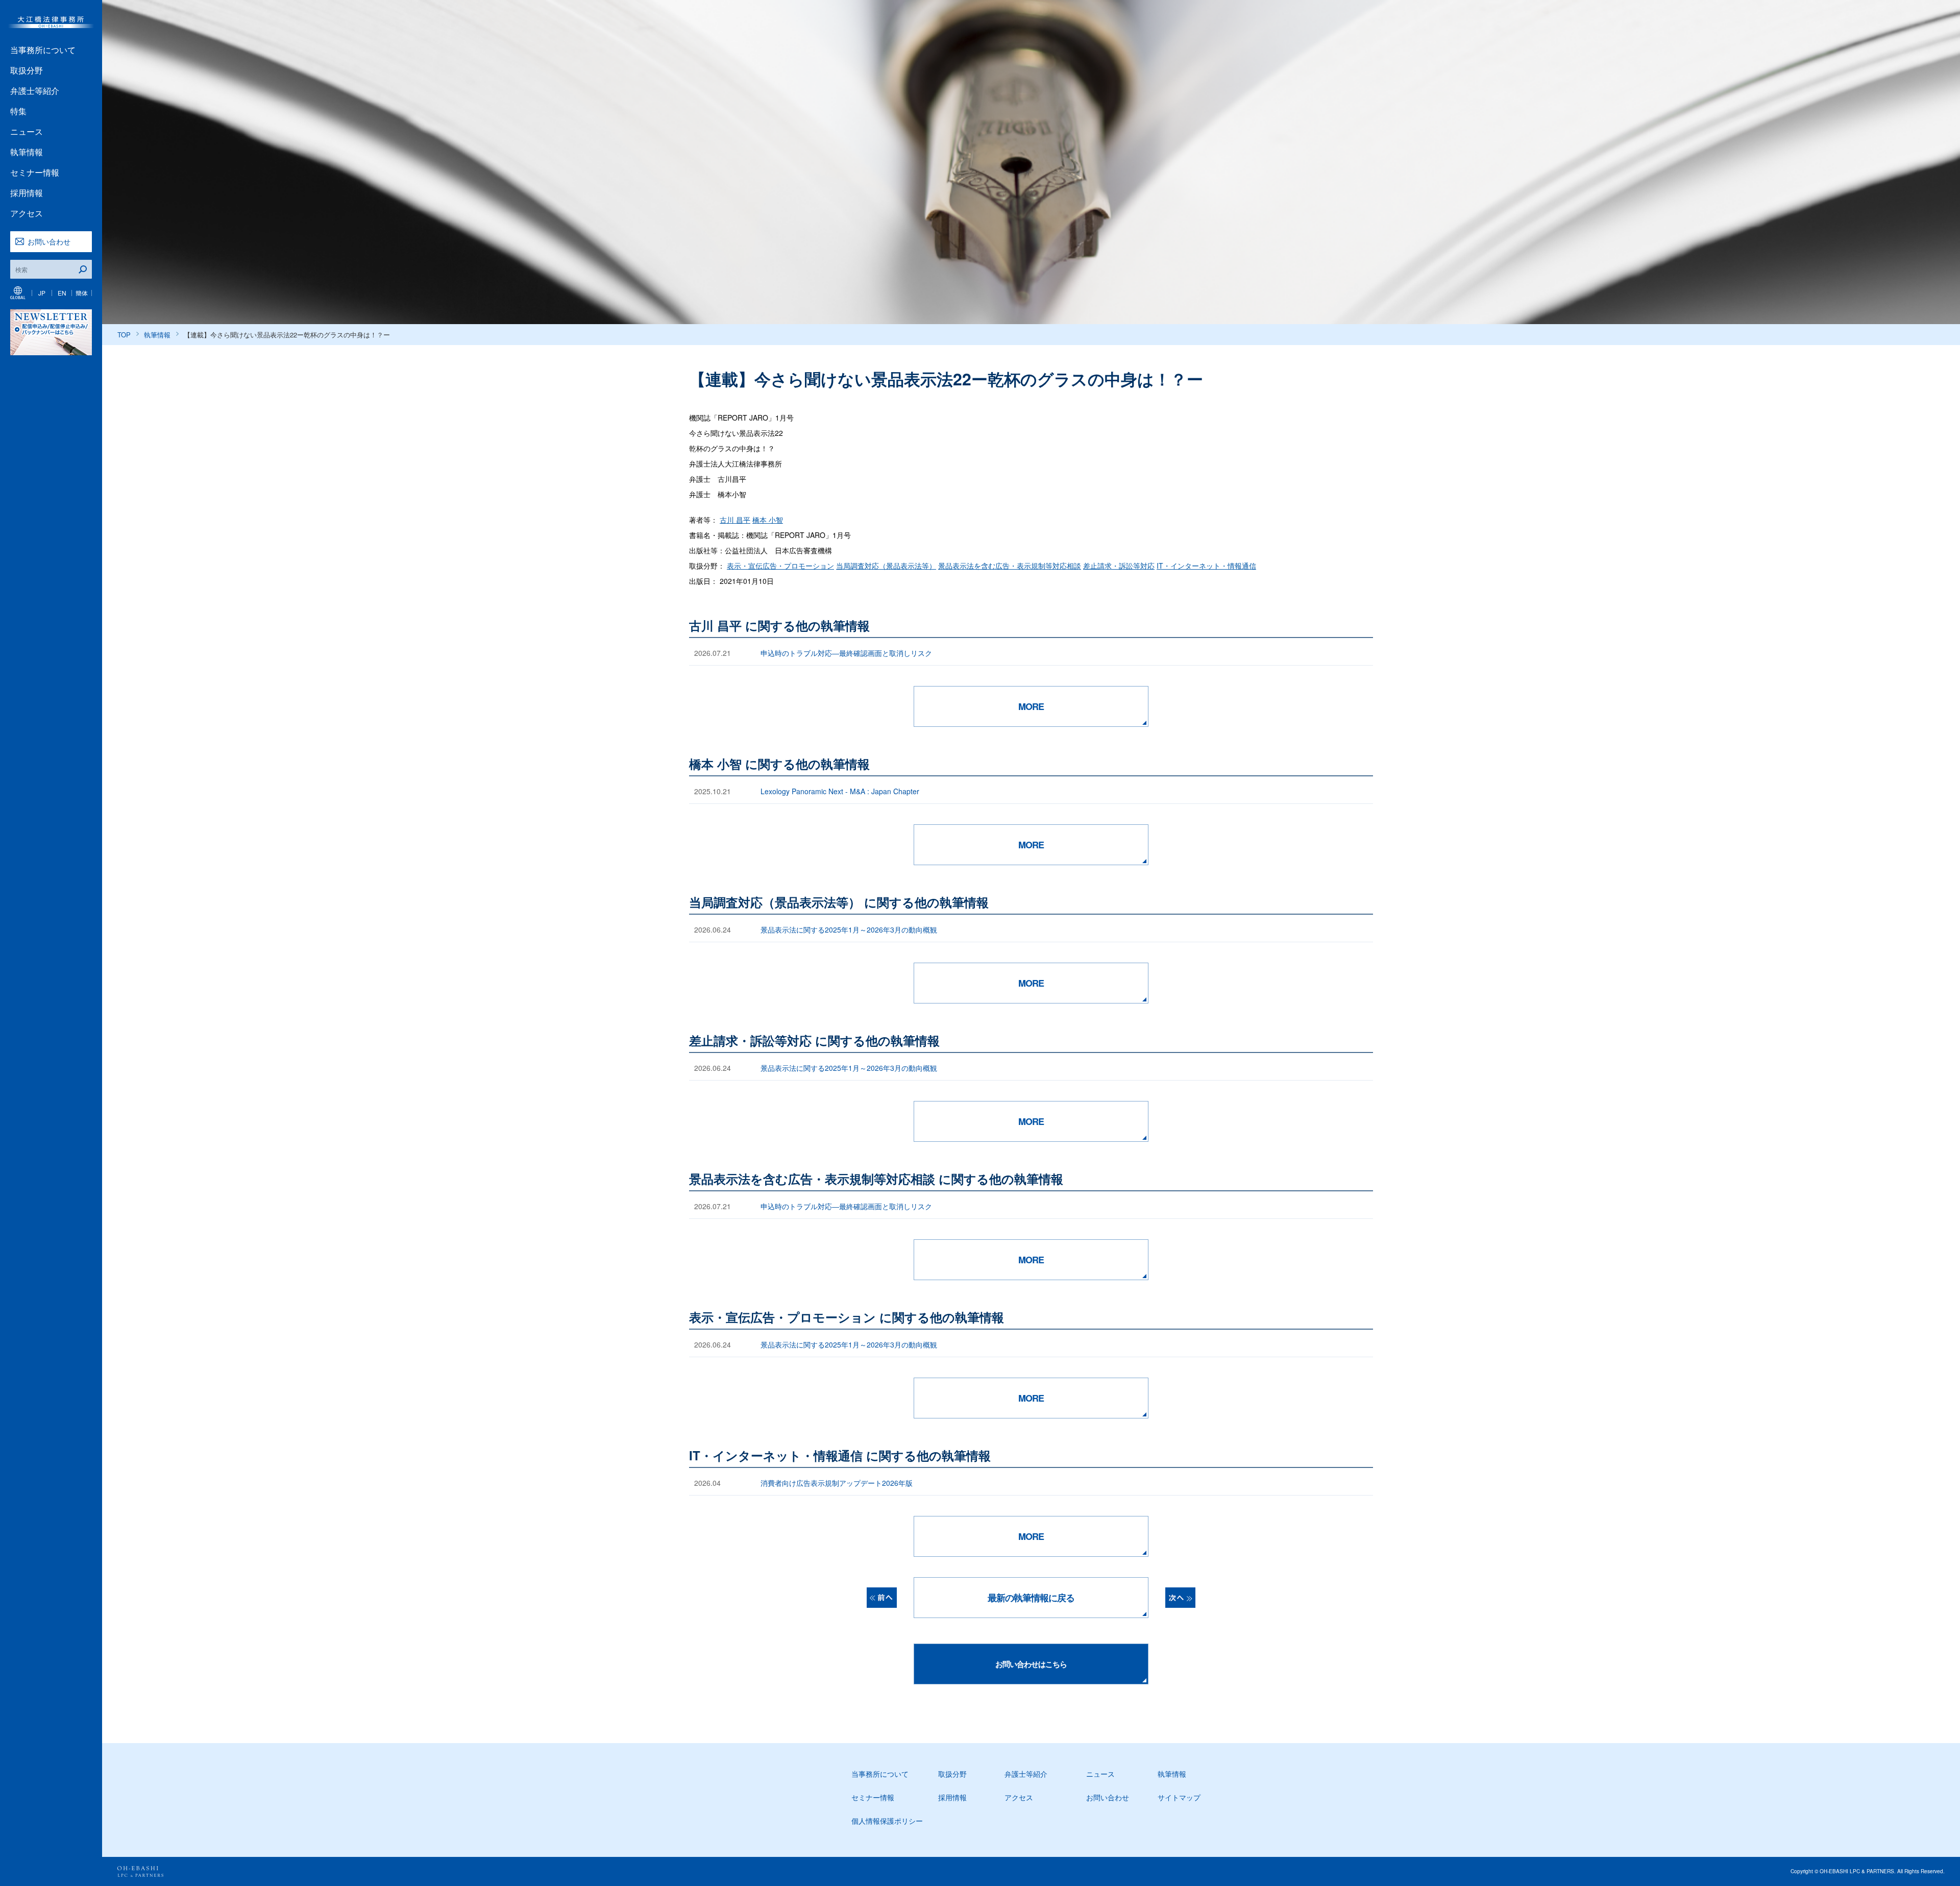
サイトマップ (1179, 1797)
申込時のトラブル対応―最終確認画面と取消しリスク (846, 653)
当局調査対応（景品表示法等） (886, 566)
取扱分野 (27, 70)
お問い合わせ (49, 241)
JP (42, 293)
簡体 (82, 293)
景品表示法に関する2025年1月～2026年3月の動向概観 (849, 929)
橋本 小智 (768, 520)
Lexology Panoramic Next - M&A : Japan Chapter (840, 791)
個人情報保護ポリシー (887, 1821)
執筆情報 (27, 152)
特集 (18, 111)
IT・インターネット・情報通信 (1206, 566)
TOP (124, 335)
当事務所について (43, 50)
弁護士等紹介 (35, 91)
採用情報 (27, 193)
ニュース (27, 131)
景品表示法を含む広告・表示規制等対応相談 (1010, 566)
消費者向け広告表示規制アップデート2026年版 (837, 1483)
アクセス (27, 213)
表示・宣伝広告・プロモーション (780, 566)
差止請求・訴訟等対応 (1119, 566)
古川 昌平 (735, 520)
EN (62, 293)
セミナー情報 (35, 172)
